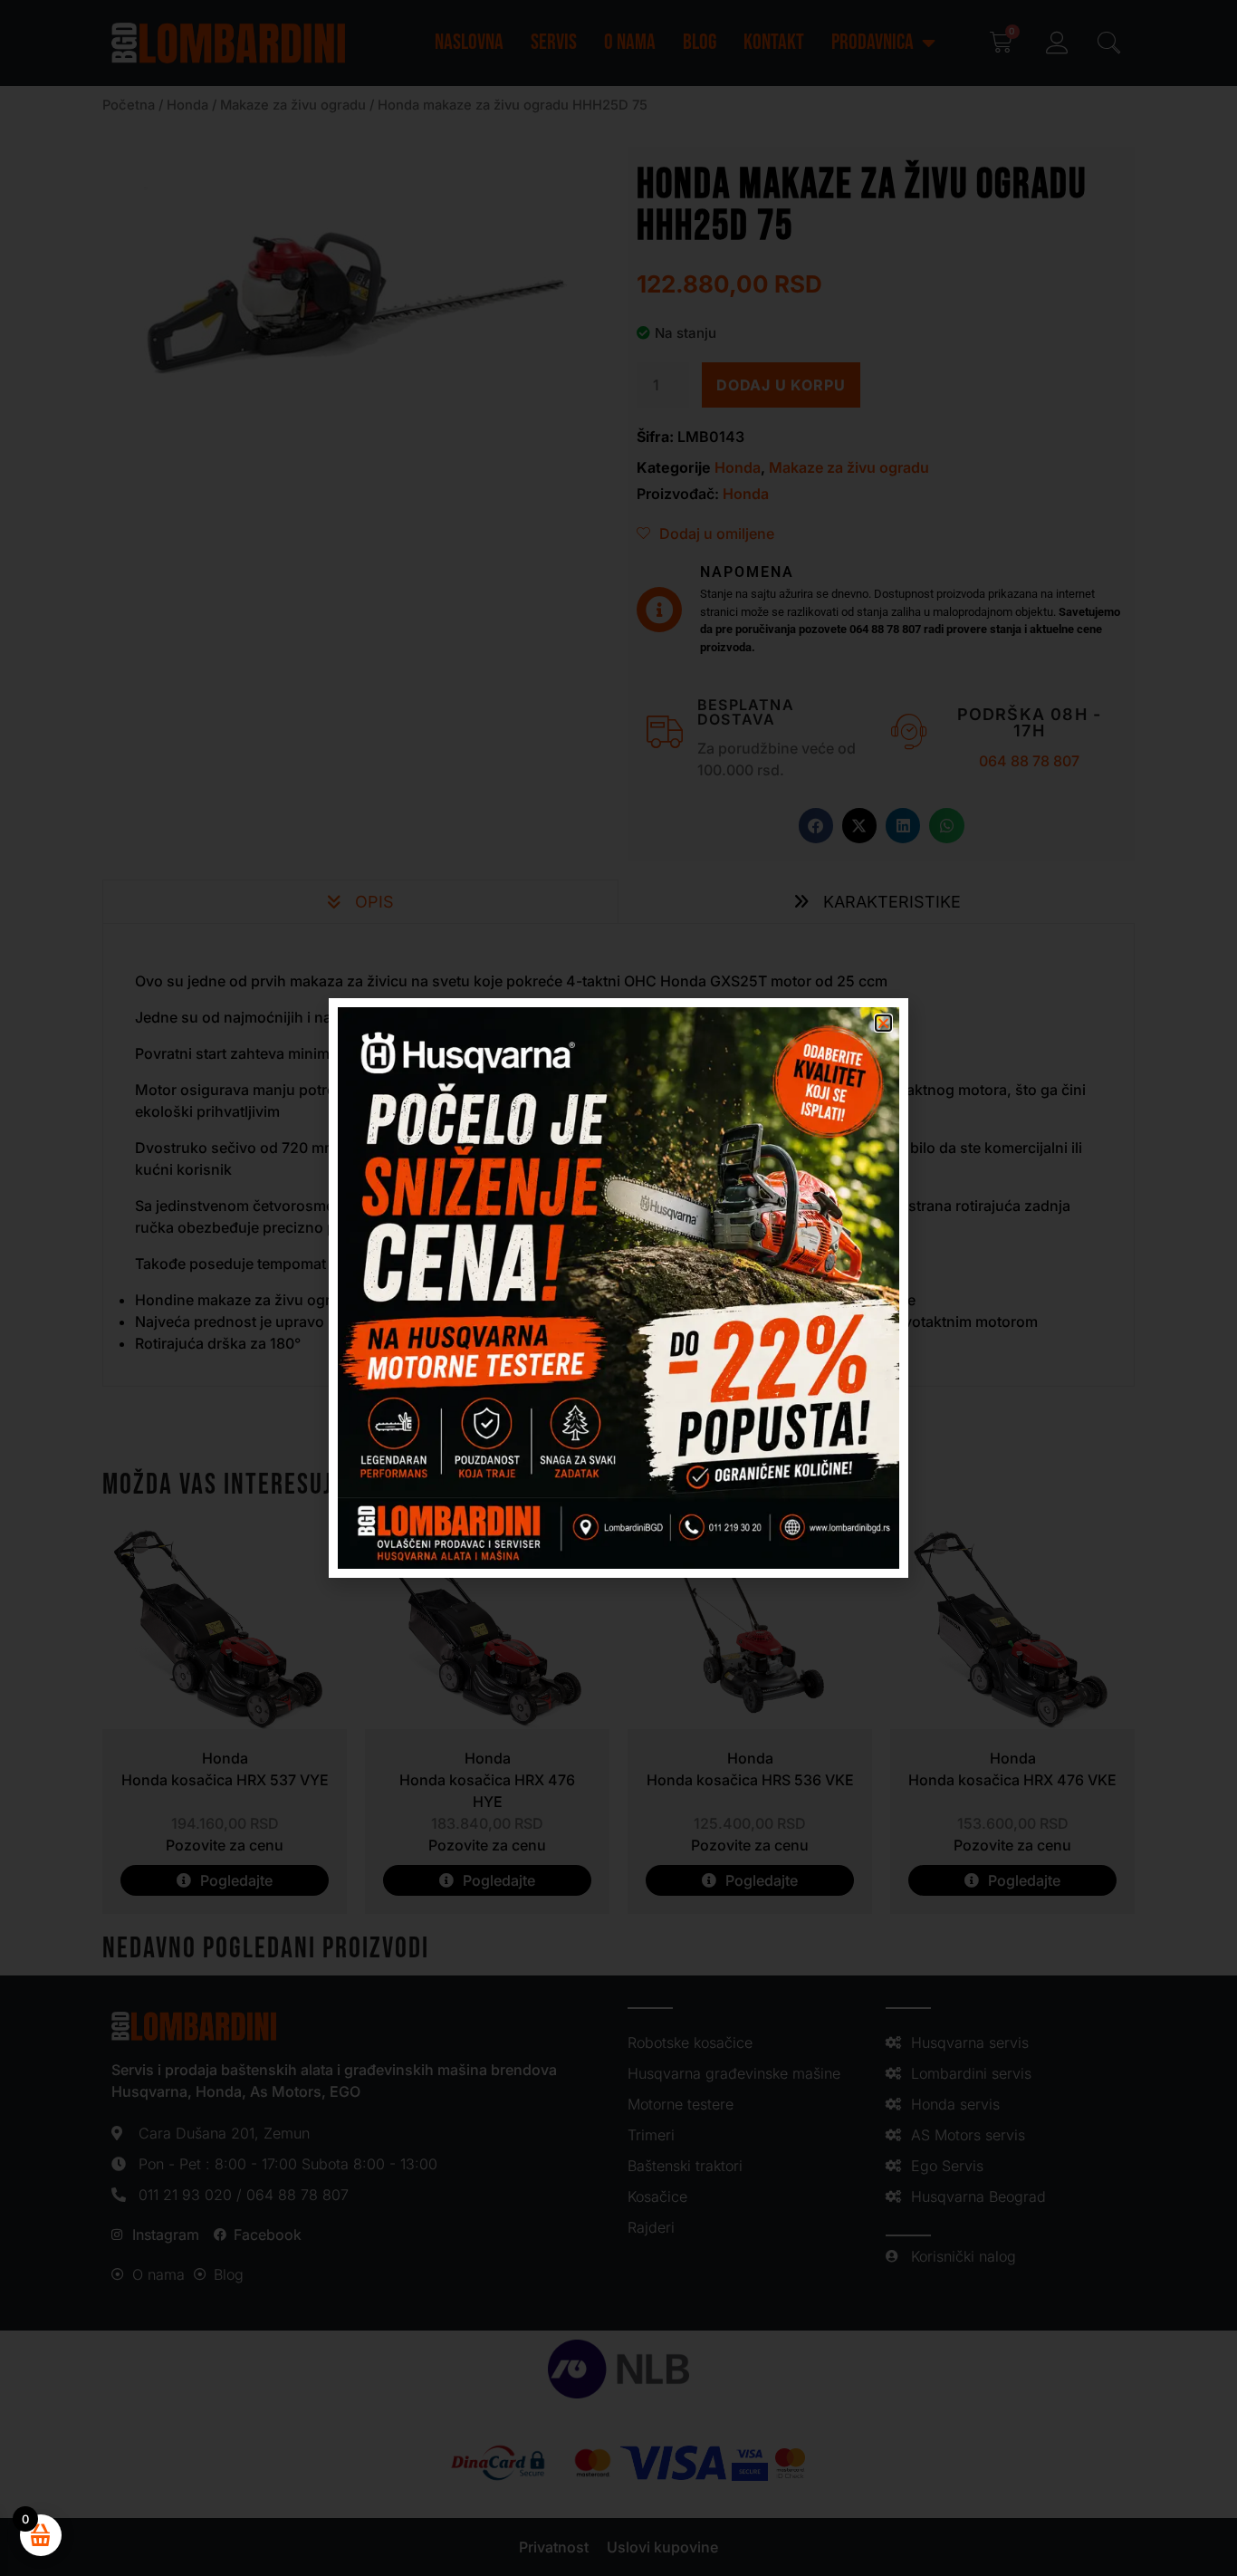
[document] (618, 1288)
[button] (883, 1023)
